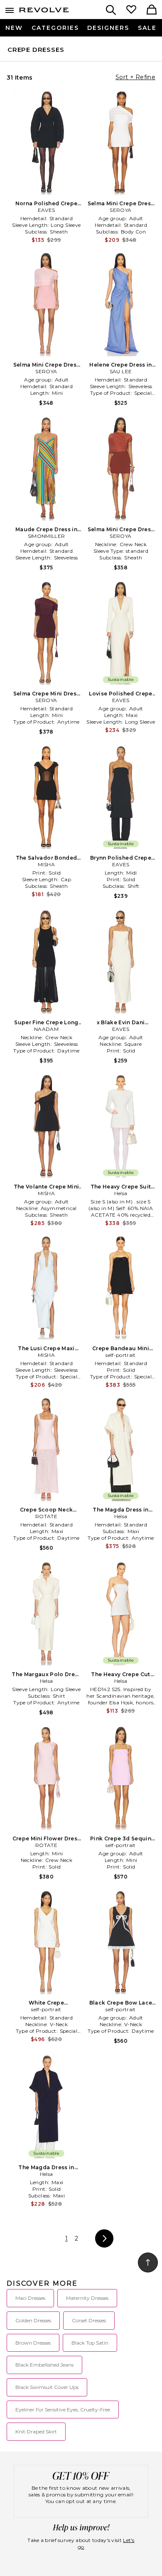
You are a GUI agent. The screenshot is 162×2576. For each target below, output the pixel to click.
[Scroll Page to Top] (148, 2263)
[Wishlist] (131, 10)
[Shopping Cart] (152, 10)
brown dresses (33, 2343)
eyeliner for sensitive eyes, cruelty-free (63, 2410)
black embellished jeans (44, 2365)
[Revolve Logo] (44, 12)
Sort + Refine (135, 77)
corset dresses (89, 2320)
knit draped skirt (36, 2431)
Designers (108, 28)
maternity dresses (87, 2298)
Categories (55, 28)
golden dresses (33, 2320)
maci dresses (30, 2298)
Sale (147, 28)
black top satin (90, 2343)
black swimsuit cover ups (47, 2387)
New (14, 28)
